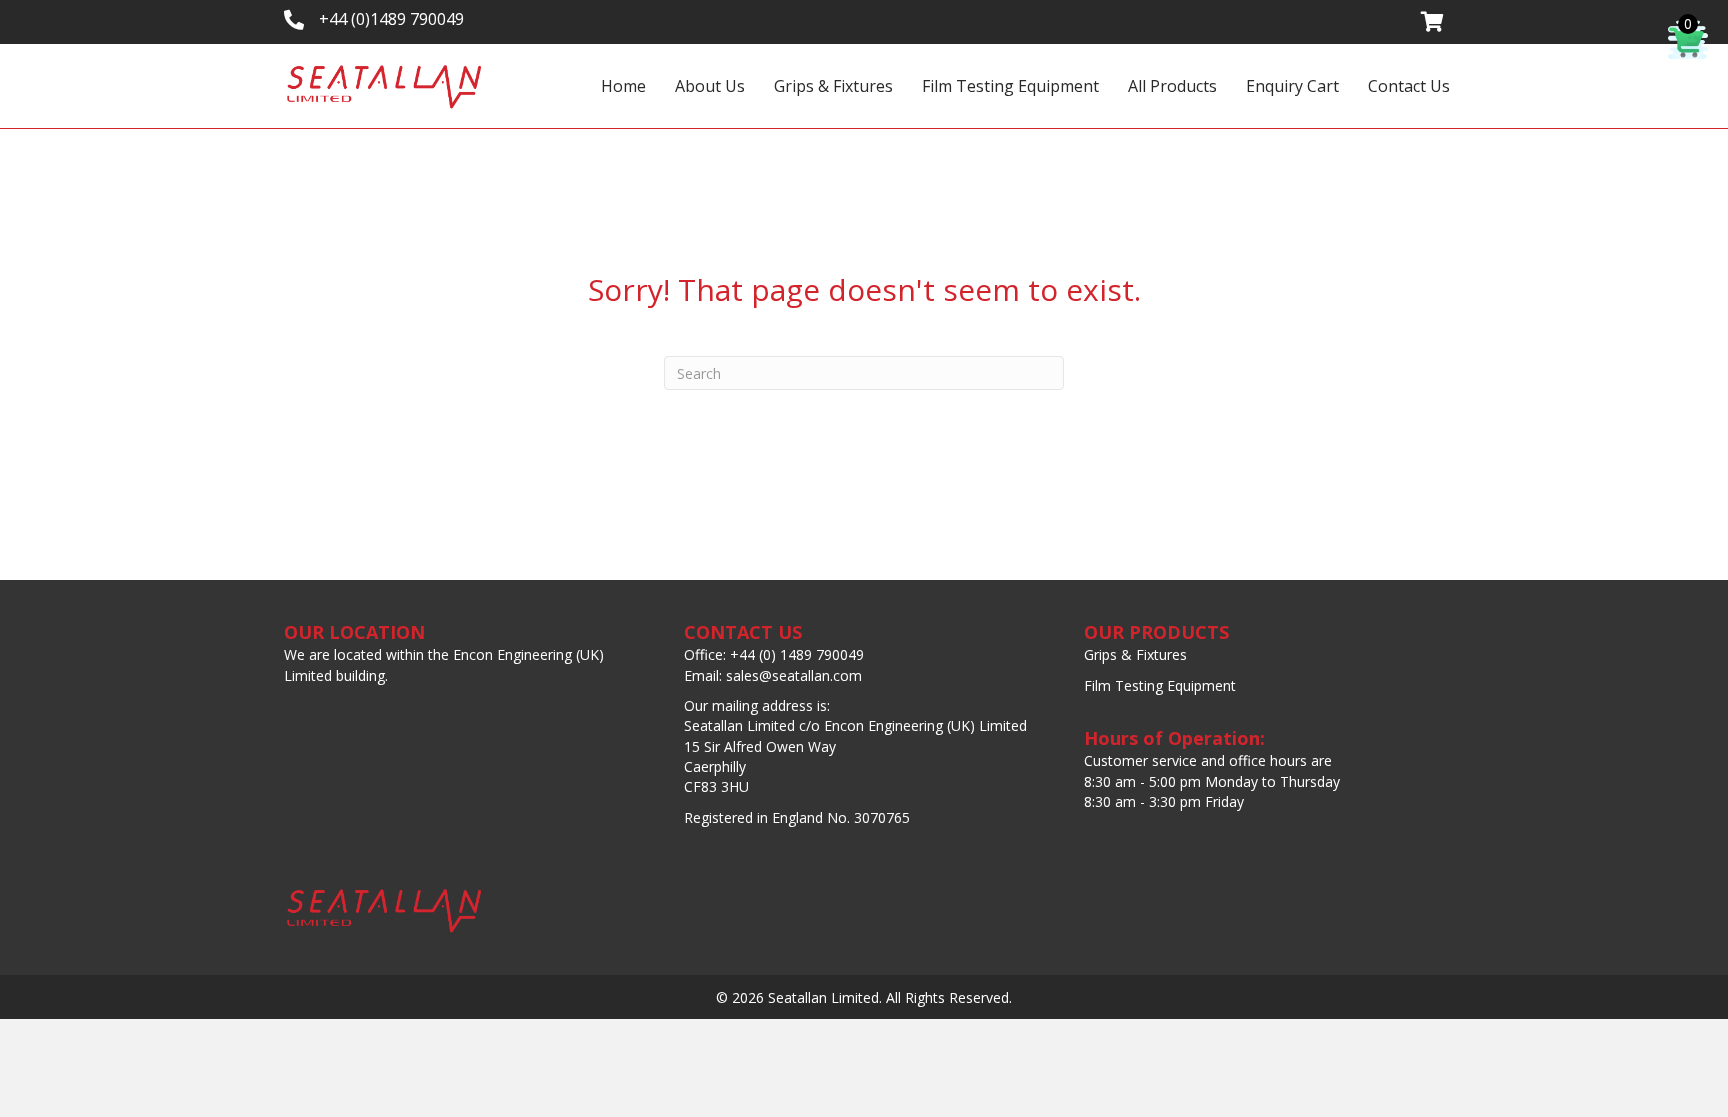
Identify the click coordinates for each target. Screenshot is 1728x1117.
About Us (710, 86)
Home (623, 86)
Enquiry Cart (1292, 86)
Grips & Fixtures (833, 86)
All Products (1172, 86)
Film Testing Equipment (1010, 86)
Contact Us (1409, 86)
